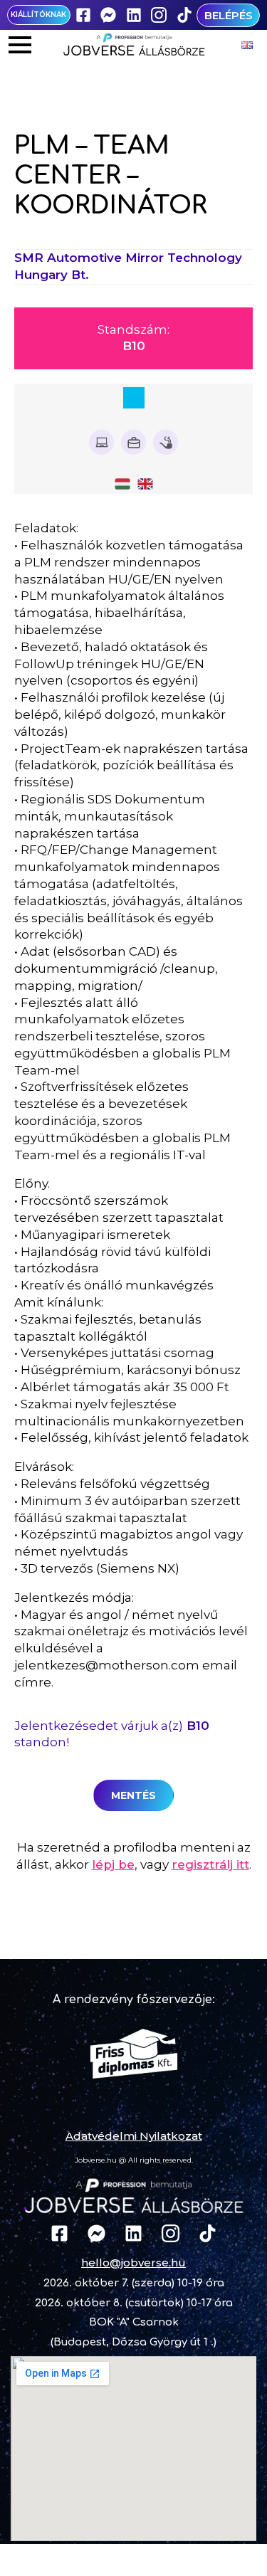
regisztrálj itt (210, 1864)
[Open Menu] (20, 45)
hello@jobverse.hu (133, 2263)
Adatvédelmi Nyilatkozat (134, 2136)
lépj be (113, 1864)
